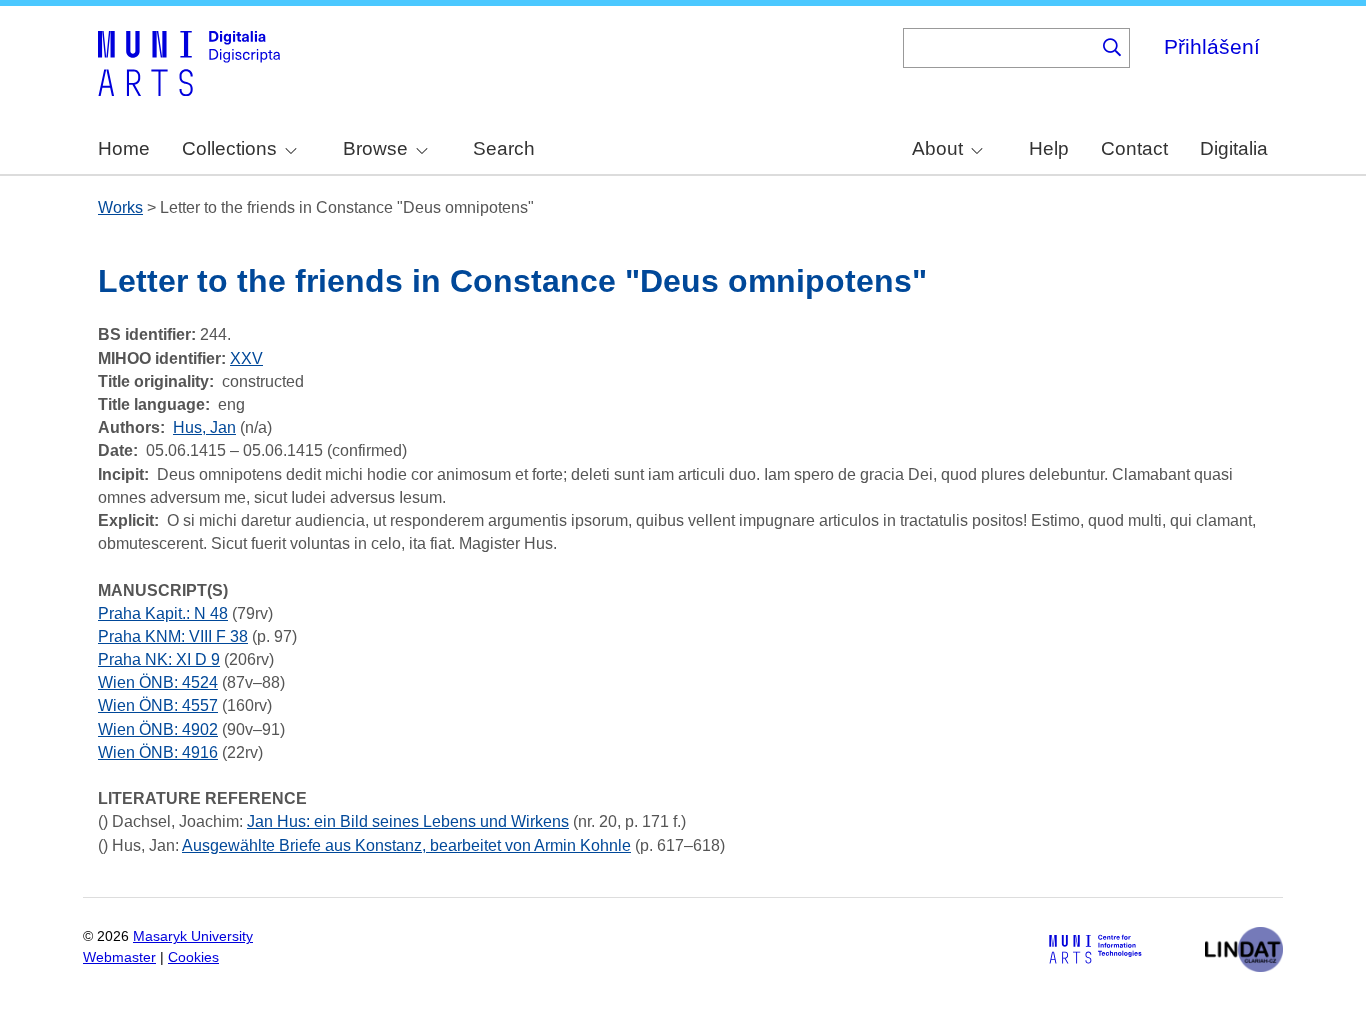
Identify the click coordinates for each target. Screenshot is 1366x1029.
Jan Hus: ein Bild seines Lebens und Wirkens (408, 821)
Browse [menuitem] (375, 148)
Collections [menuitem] (229, 148)
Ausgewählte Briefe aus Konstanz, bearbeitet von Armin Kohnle (406, 845)
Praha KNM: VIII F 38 (173, 636)
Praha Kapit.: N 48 (163, 613)
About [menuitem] (937, 148)
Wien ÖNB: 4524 (158, 682)
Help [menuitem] (1049, 148)
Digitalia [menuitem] (1234, 148)
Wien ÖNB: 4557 (158, 705)
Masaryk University (193, 936)
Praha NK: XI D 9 (159, 659)
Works (120, 207)
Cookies (193, 957)
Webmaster (119, 957)
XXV (246, 358)
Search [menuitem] (504, 148)
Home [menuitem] (124, 148)
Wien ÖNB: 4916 (158, 752)
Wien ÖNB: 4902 (158, 729)
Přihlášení (1212, 46)
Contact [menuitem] (1134, 148)
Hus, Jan (204, 427)
